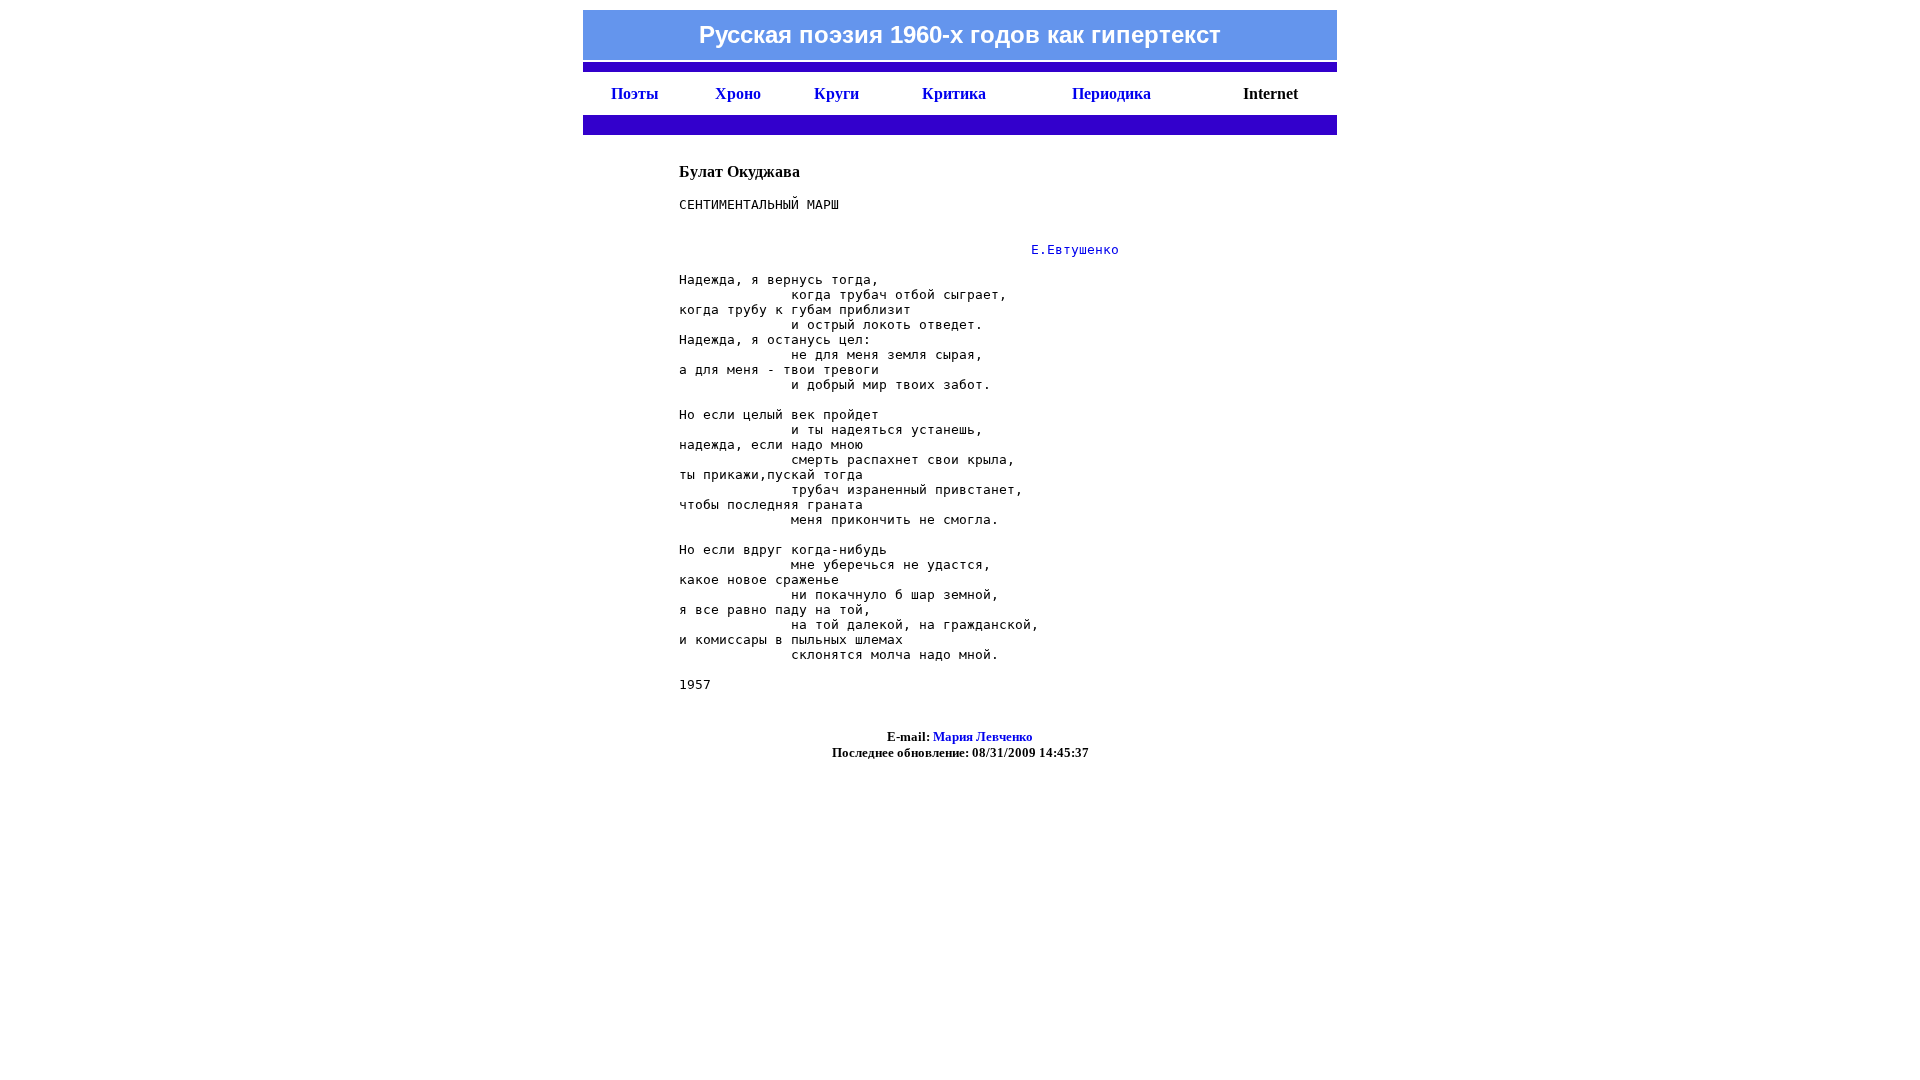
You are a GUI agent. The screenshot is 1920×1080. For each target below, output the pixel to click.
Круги (836, 93)
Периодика (1111, 93)
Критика (954, 93)
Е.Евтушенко (1075, 249)
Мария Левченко (983, 736)
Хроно (738, 93)
